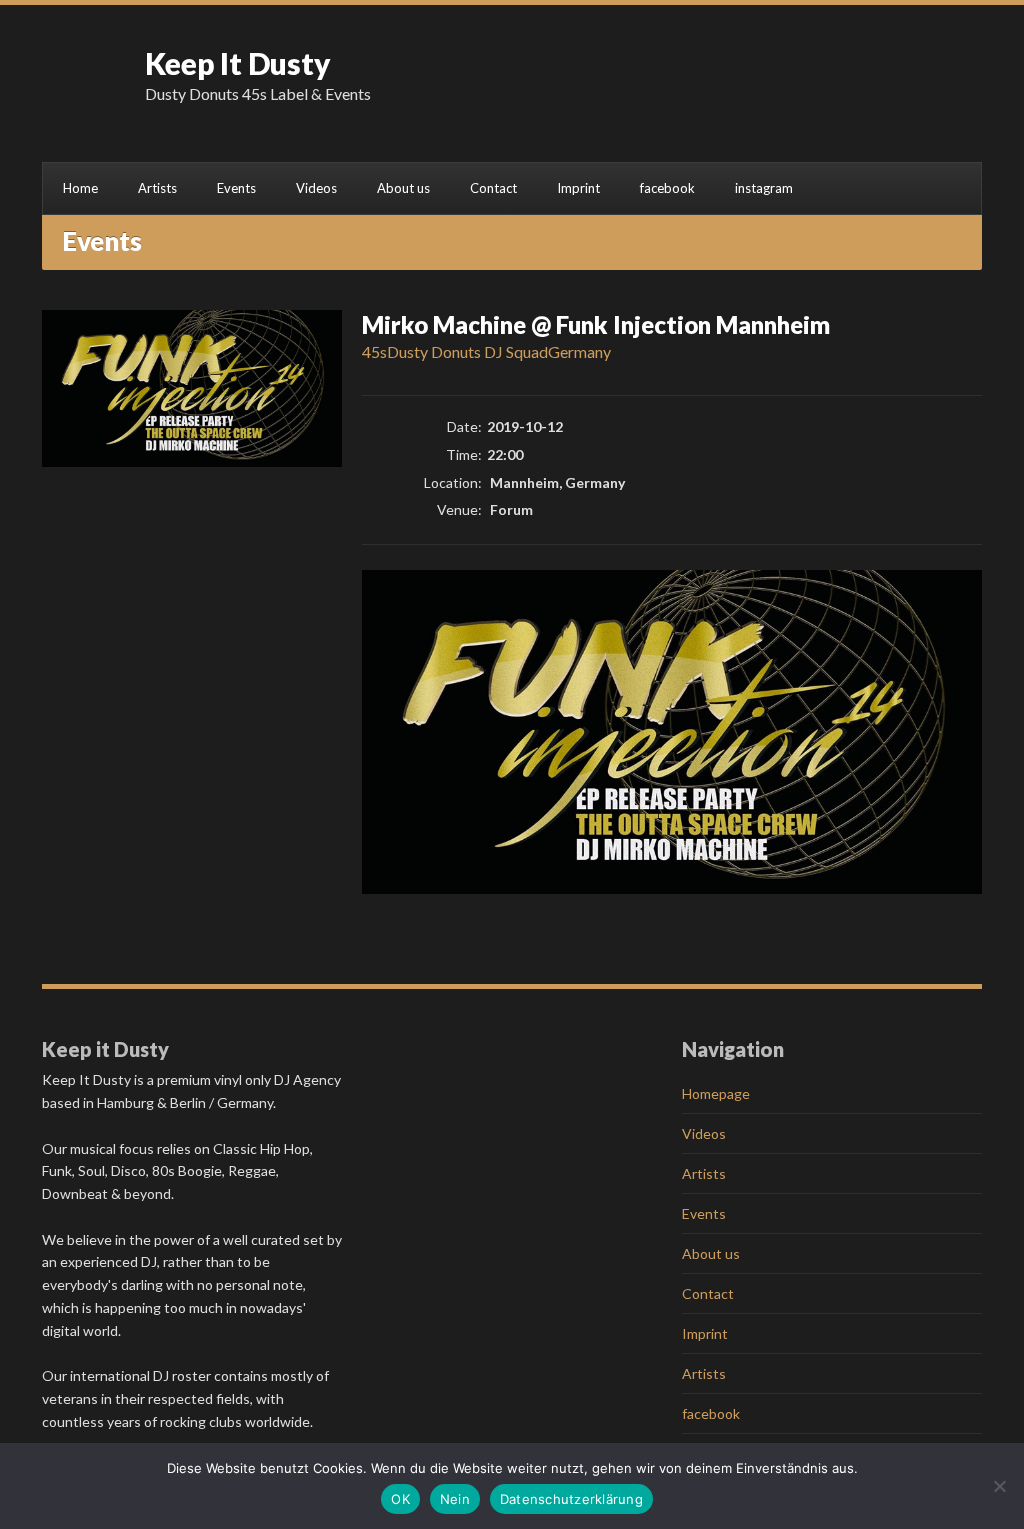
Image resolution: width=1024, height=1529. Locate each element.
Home (80, 188)
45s (374, 351)
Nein (455, 1499)
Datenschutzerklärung (571, 1499)
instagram (764, 188)
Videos (316, 188)
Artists (157, 188)
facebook (667, 188)
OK (400, 1499)
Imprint (578, 188)
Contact (493, 188)
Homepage (716, 1093)
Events (236, 188)
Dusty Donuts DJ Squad (467, 351)
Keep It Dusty (238, 63)
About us (403, 188)
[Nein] (999, 1486)
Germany (579, 351)
